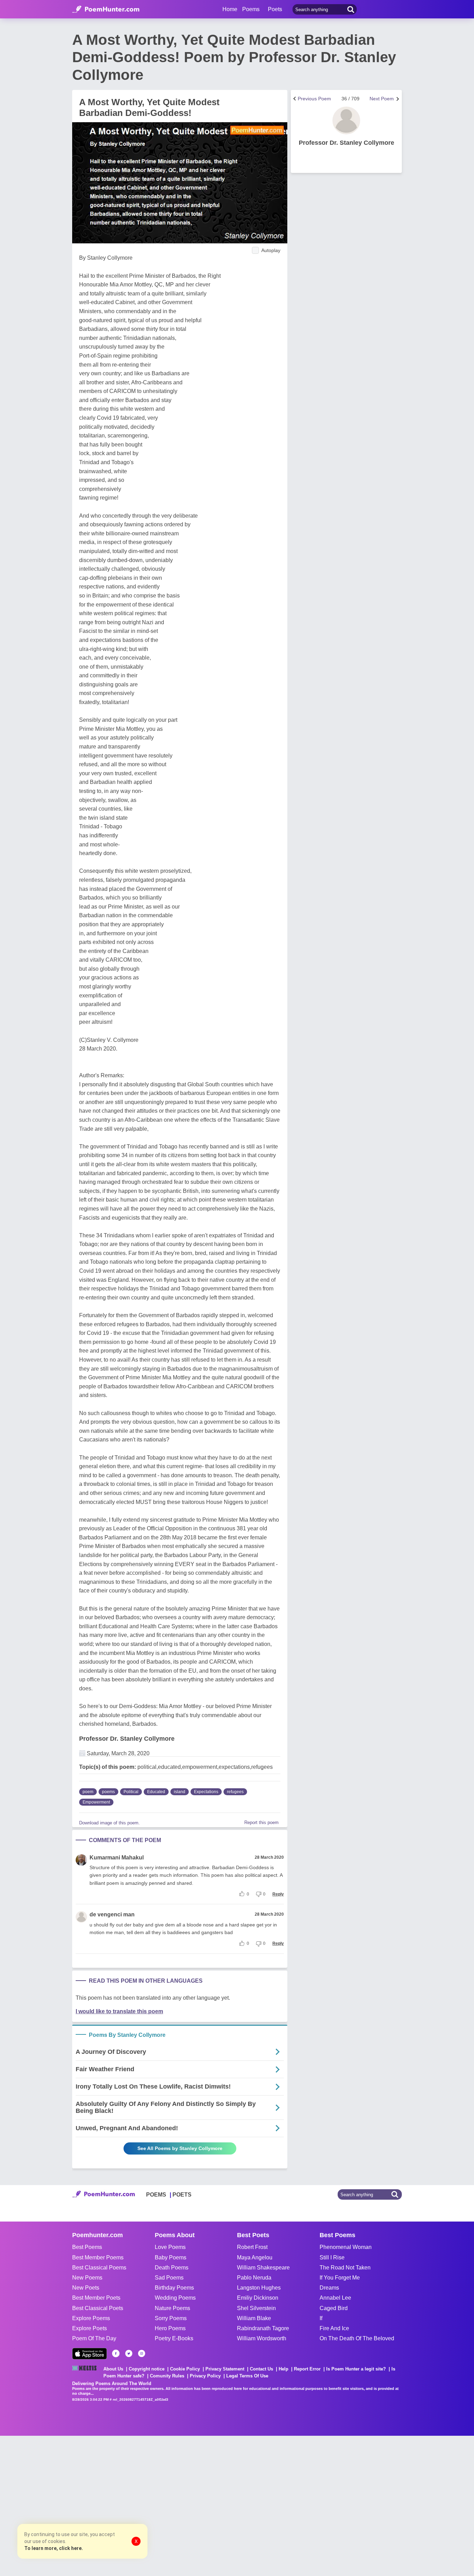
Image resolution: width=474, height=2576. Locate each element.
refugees (235, 1792)
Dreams (329, 2288)
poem (88, 1792)
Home (230, 9)
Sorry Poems (171, 2318)
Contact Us (261, 2369)
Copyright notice (147, 2369)
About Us (113, 2369)
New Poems (87, 2278)
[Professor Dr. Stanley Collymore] (346, 120)
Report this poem (261, 1822)
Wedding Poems (175, 2298)
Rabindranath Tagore (263, 2328)
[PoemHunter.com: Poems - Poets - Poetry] (106, 9)
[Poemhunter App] (90, 2354)
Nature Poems (172, 2308)
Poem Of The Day (94, 2338)
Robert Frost (252, 2247)
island (180, 1792)
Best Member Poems (98, 2257)
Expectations (206, 1792)
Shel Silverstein (256, 2308)
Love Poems (170, 2247)
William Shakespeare (263, 2268)
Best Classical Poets (98, 2308)
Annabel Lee (335, 2298)
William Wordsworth (262, 2338)
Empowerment (96, 1802)
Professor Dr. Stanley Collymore (127, 1739)
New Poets (86, 2288)
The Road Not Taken (345, 2268)
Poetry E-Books (174, 2338)
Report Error (307, 2369)
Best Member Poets (96, 2298)
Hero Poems (170, 2328)
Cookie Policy (185, 2369)
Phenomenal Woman (346, 2247)
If (321, 2318)
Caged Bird (334, 2308)
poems (108, 1792)
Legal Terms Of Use (247, 2376)
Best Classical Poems (99, 2268)
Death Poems (172, 2268)
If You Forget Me (340, 2278)
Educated (156, 1792)
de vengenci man (112, 1914)
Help (283, 2369)
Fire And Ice (334, 2328)
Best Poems (87, 2247)
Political (131, 1792)
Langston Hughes (259, 2288)
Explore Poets (90, 2328)
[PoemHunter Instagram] (142, 2353)
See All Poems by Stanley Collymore (180, 2148)
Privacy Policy (205, 2376)
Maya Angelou (255, 2257)
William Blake (254, 2318)
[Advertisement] (104, 2505)
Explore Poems (91, 2318)
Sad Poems (169, 2278)
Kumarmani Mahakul (117, 1858)
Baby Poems (171, 2257)
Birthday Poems (174, 2288)
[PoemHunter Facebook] (116, 2353)
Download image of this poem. (109, 1823)
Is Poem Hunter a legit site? (356, 2369)
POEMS (156, 2195)
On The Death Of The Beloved (357, 2338)
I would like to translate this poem (119, 2011)
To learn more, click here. (54, 2548)
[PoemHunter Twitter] (129, 2353)
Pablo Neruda (254, 2278)
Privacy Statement (225, 2369)
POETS (182, 2195)
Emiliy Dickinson (258, 2298)
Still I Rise (332, 2257)
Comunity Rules (167, 2376)
